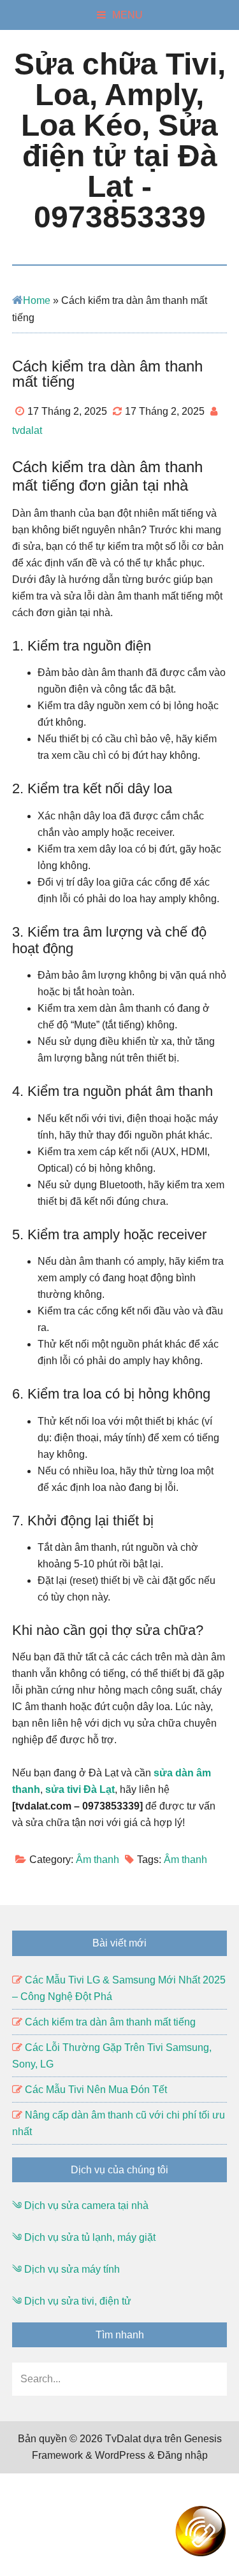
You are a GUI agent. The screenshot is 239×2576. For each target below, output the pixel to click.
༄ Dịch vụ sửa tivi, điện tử (72, 2301)
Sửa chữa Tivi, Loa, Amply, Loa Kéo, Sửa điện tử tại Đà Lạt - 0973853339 (120, 140)
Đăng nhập (183, 2455)
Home (37, 300)
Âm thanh (98, 1860)
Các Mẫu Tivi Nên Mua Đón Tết (96, 2090)
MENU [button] (127, 15)
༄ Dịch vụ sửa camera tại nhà (80, 2205)
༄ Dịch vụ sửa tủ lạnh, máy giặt (84, 2237)
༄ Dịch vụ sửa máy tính (66, 2269)
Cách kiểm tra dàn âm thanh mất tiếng (110, 2022)
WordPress (120, 2455)
